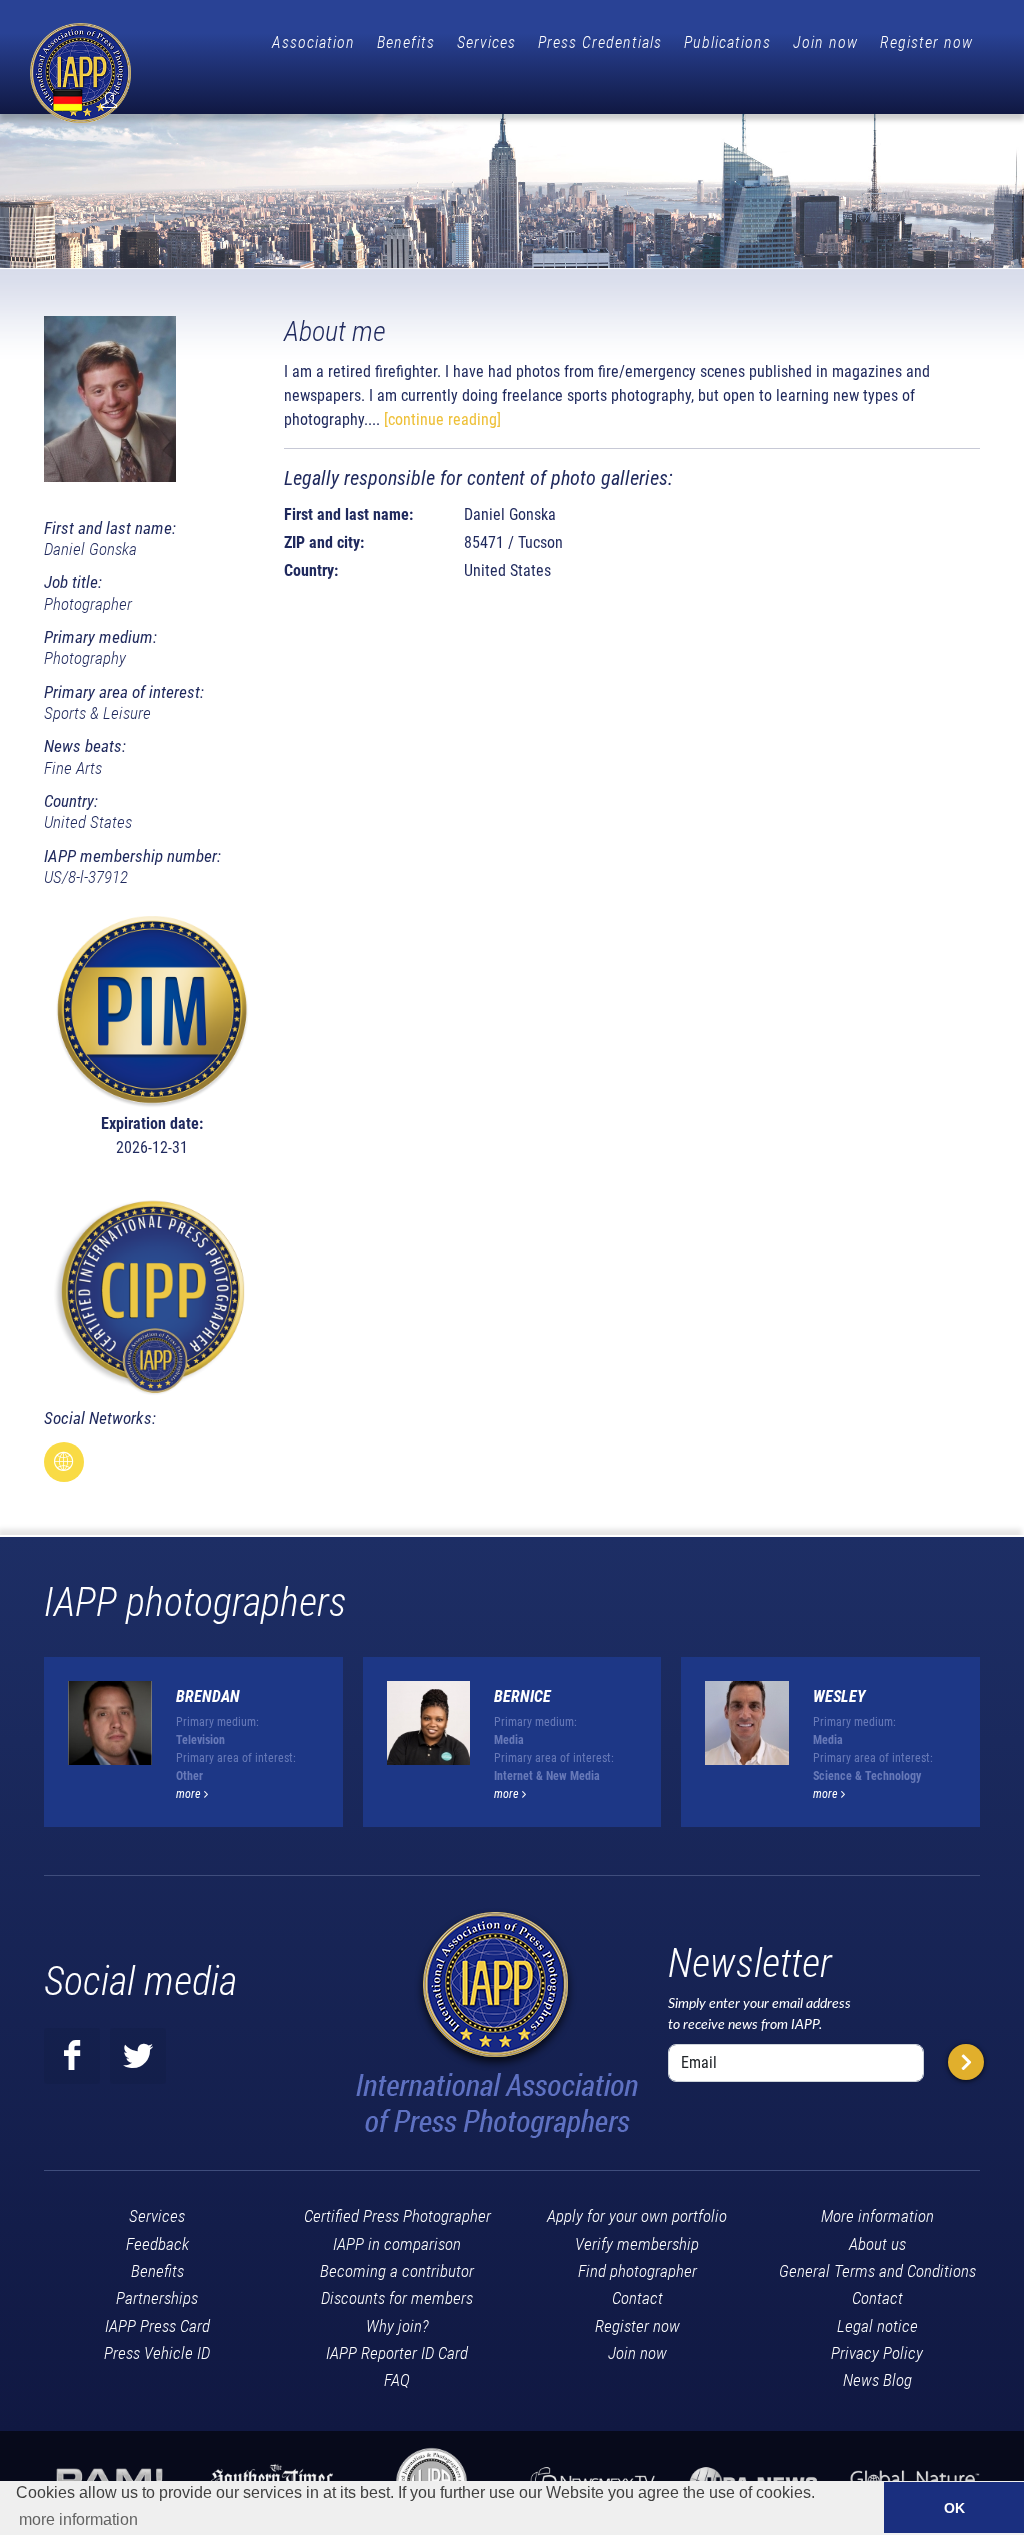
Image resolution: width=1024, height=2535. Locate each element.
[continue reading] (442, 419)
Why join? (397, 2326)
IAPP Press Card (157, 2326)
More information (877, 2216)
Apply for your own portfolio (637, 2216)
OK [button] (954, 2508)
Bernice (522, 1696)
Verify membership (637, 2244)
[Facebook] (72, 2056)
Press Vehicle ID (157, 2353)
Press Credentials (600, 42)
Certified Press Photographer (397, 2216)
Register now (926, 42)
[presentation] (998, 1750)
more (190, 1794)
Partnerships (157, 2298)
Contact (637, 2298)
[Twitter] (138, 2056)
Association (313, 42)
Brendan (208, 1696)
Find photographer (637, 2271)
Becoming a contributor (397, 2271)
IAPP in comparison (397, 2244)
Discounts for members (397, 2298)
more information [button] (78, 2519)
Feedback (157, 2244)
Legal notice (877, 2326)
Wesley (839, 1696)
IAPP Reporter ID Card (397, 2353)
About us (877, 2244)
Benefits (406, 42)
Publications (727, 42)
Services (486, 42)
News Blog (877, 2380)
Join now (825, 42)
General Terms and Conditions (877, 2271)
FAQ (397, 2380)
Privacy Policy (877, 2353)
